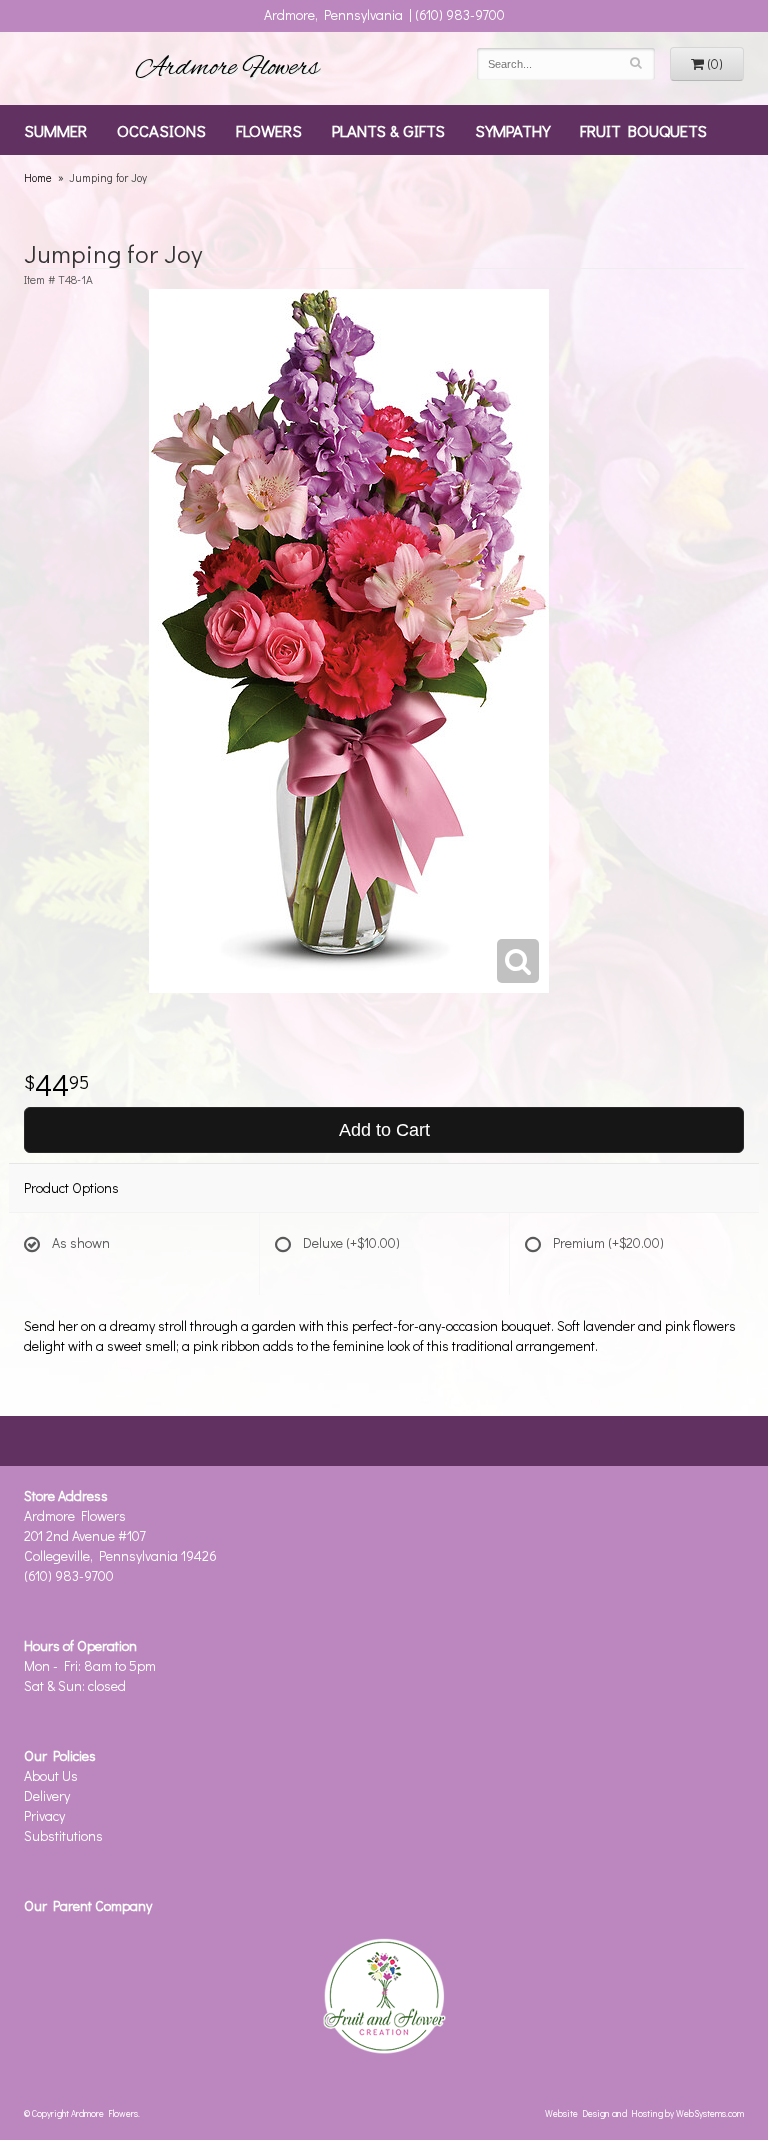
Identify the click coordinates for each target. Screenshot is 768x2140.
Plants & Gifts (388, 130)
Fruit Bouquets (643, 130)
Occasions (161, 130)
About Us (51, 1775)
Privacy (44, 1815)
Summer (55, 130)
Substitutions (63, 1835)
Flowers (269, 130)
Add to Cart (384, 1130)
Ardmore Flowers (228, 68)
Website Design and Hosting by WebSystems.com (644, 2113)
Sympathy (512, 130)
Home (38, 177)
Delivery (47, 1795)
